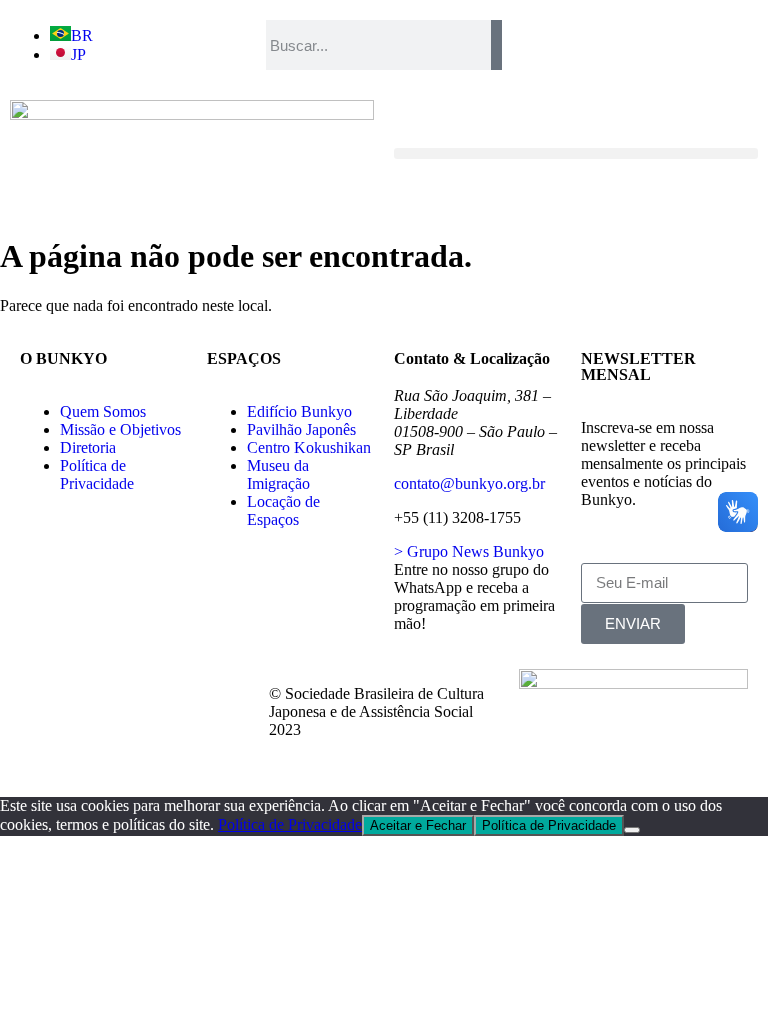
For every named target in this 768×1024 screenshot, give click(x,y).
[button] (576, 153)
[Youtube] (45, 748)
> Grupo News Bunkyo (469, 551)
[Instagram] (153, 694)
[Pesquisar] (496, 45)
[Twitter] (99, 694)
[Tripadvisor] (207, 694)
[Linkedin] (99, 748)
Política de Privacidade (290, 824)
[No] (632, 830)
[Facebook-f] (45, 694)
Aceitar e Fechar (418, 825)
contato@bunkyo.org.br (469, 483)
